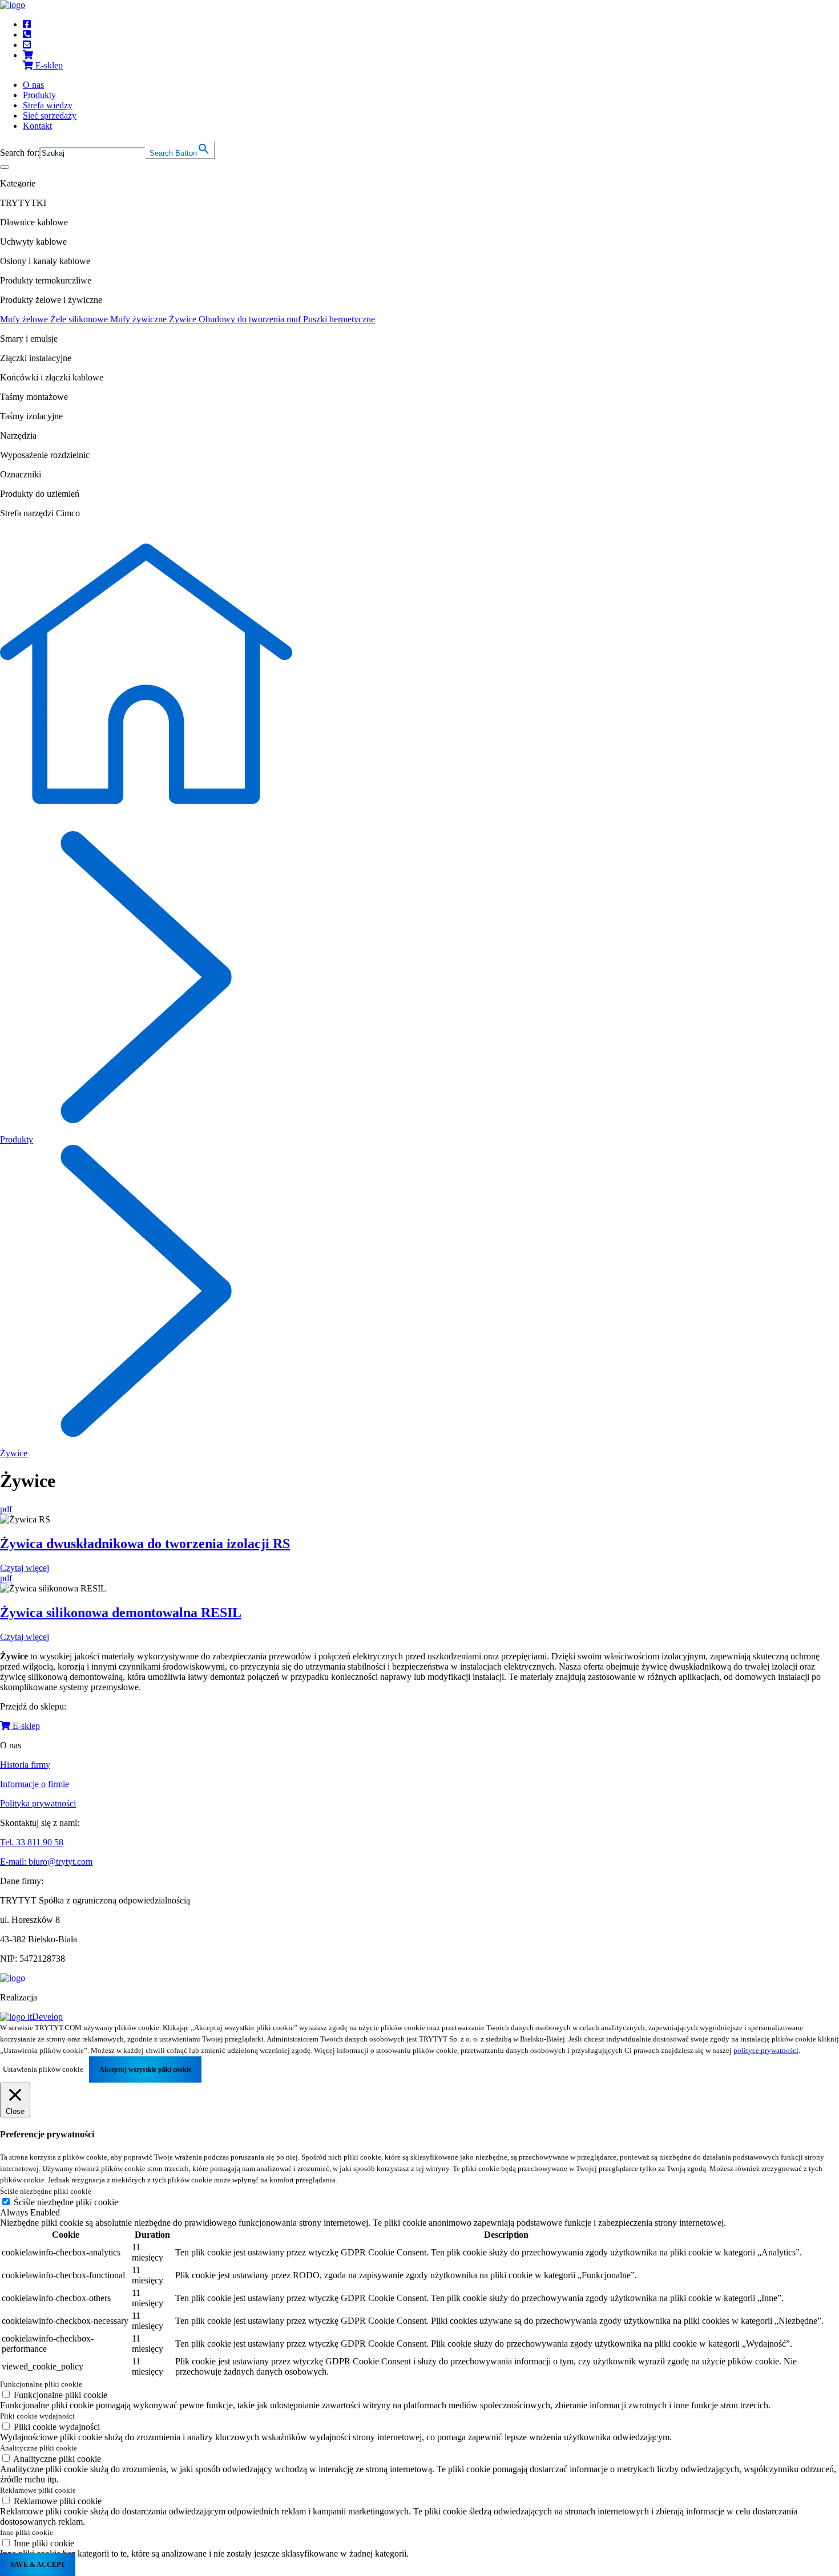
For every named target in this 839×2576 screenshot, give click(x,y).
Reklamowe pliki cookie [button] (38, 2490)
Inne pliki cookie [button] (27, 2532)
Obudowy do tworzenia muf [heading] (251, 319)
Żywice (14, 1453)
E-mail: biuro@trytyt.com (46, 1862)
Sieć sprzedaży (50, 116)
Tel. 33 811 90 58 (32, 1842)
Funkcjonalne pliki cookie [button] (41, 2384)
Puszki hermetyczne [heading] (339, 319)
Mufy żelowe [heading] (25, 319)
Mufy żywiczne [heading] (140, 319)
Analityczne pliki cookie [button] (39, 2448)
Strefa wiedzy (48, 105)
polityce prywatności (766, 2050)
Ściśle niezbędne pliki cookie (66, 2202)
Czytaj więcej (25, 1568)
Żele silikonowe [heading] (80, 319)
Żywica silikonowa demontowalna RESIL (121, 1613)
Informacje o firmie (35, 1784)
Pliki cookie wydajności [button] (37, 2416)
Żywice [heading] (184, 319)
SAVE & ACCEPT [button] (38, 2565)
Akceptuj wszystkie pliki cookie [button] (145, 2069)
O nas (33, 85)
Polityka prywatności (38, 1803)
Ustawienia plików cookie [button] (43, 2069)
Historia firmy (25, 1765)
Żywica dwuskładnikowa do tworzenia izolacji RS (145, 1544)
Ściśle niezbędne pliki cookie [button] (46, 2191)
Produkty (39, 95)
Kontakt (37, 126)
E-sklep (25, 1726)
